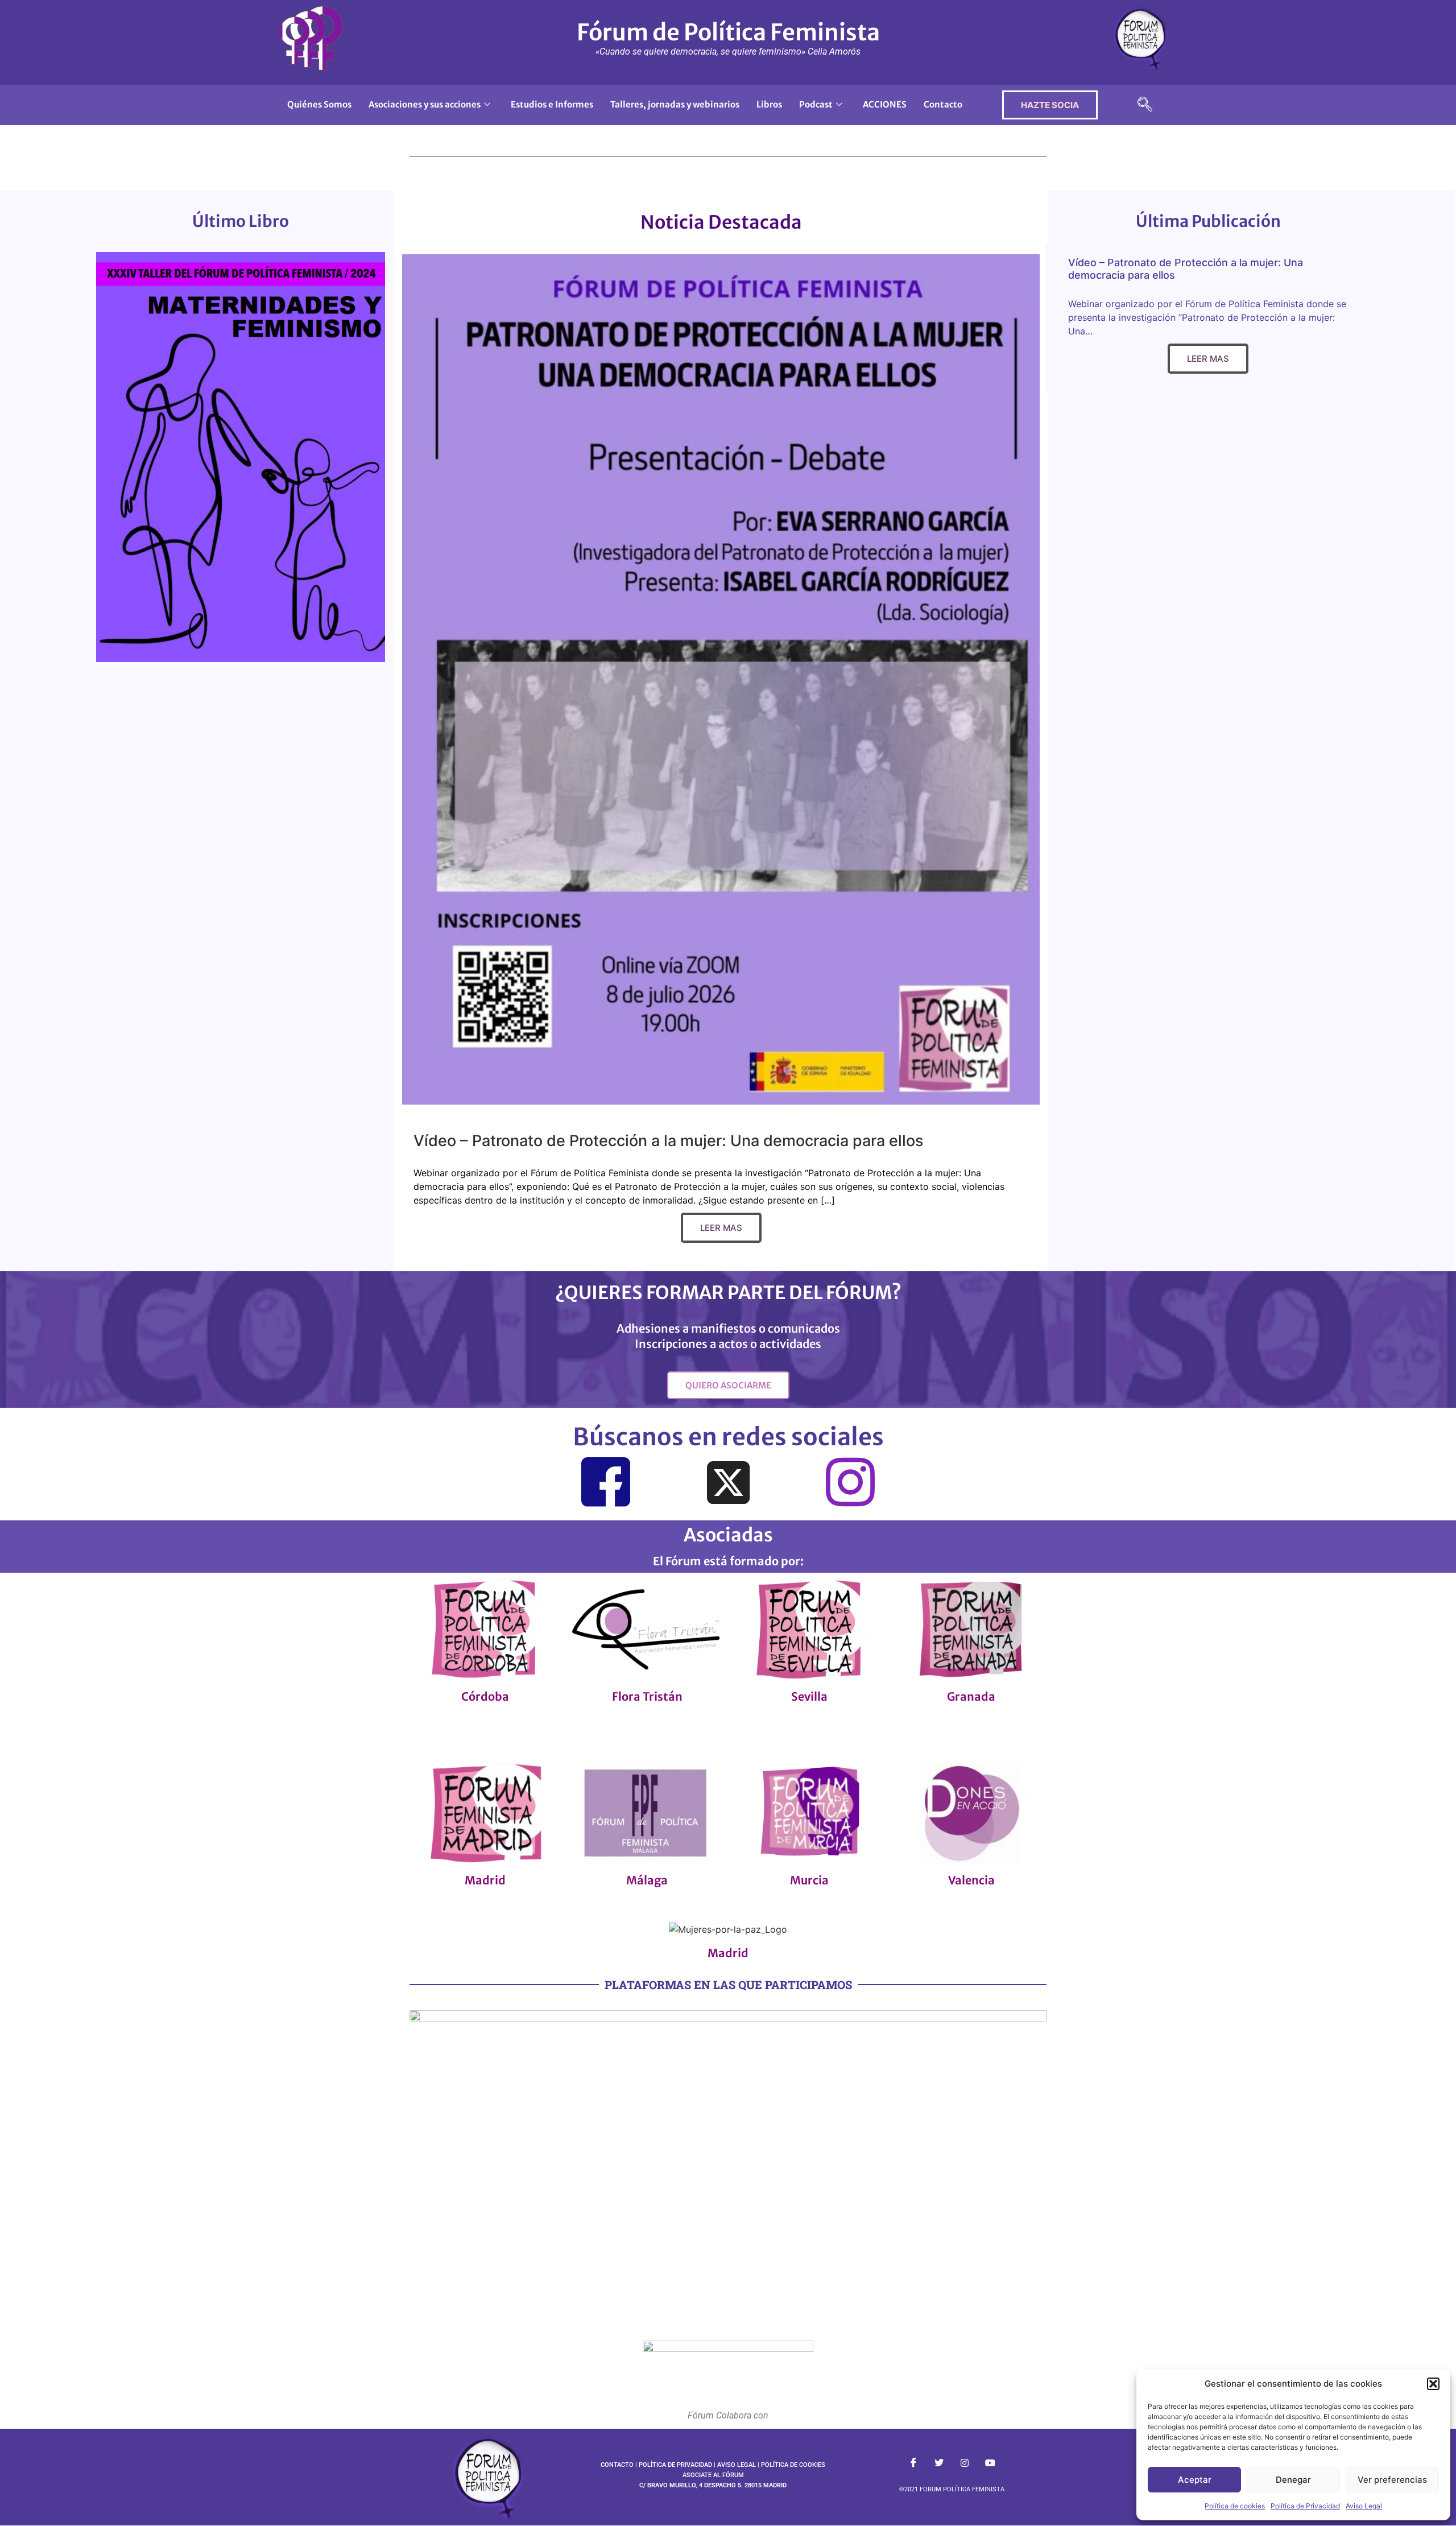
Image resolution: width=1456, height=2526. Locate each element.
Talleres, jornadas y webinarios (675, 104)
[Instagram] (850, 1483)
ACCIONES (885, 104)
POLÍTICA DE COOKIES (793, 2465)
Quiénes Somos (319, 104)
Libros (769, 104)
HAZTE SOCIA (1050, 105)
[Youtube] (990, 2462)
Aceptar (1195, 2480)
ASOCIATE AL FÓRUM (713, 2475)
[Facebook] (606, 1483)
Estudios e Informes (552, 104)
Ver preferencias (1392, 2480)
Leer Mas (721, 1228)
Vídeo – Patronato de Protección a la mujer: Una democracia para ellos (668, 1141)
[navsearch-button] (1145, 105)
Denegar (1293, 2480)
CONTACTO (617, 2465)
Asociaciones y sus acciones (425, 104)
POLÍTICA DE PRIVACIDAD (675, 2465)
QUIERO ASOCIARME (728, 1385)
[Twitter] (728, 1484)
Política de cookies (1235, 2506)
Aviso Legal (1364, 2506)
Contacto (943, 104)
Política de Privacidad (1305, 2506)
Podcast (816, 104)
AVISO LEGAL (737, 2465)
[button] (1433, 2384)
